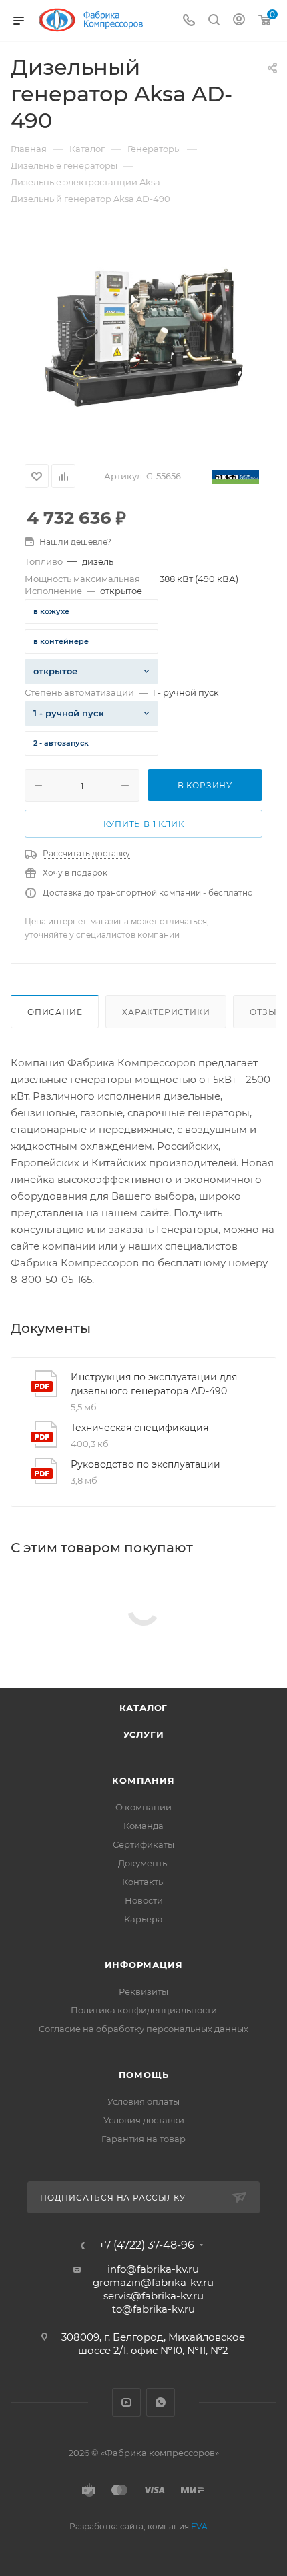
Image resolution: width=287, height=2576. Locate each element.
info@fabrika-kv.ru (153, 2269)
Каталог (144, 1708)
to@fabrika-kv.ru (154, 2309)
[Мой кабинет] (239, 21)
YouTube (126, 2402)
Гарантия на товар (143, 2139)
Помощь (144, 2075)
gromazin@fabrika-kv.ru (153, 2282)
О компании (143, 1807)
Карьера (143, 1919)
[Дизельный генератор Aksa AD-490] (143, 337)
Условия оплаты (143, 2101)
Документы (143, 1863)
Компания (143, 1780)
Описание (55, 1012)
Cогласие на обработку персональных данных (143, 2029)
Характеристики (166, 1012)
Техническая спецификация (139, 1428)
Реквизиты (143, 1991)
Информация (144, 1965)
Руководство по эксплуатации (146, 1464)
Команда (143, 1826)
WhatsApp (161, 2402)
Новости (144, 1900)
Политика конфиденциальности (144, 2010)
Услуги (144, 1734)
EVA (199, 2526)
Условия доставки (144, 2120)
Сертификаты (143, 1844)
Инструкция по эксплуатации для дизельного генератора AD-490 (154, 1384)
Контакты (143, 1882)
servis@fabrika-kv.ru (154, 2296)
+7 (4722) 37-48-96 (147, 2245)
